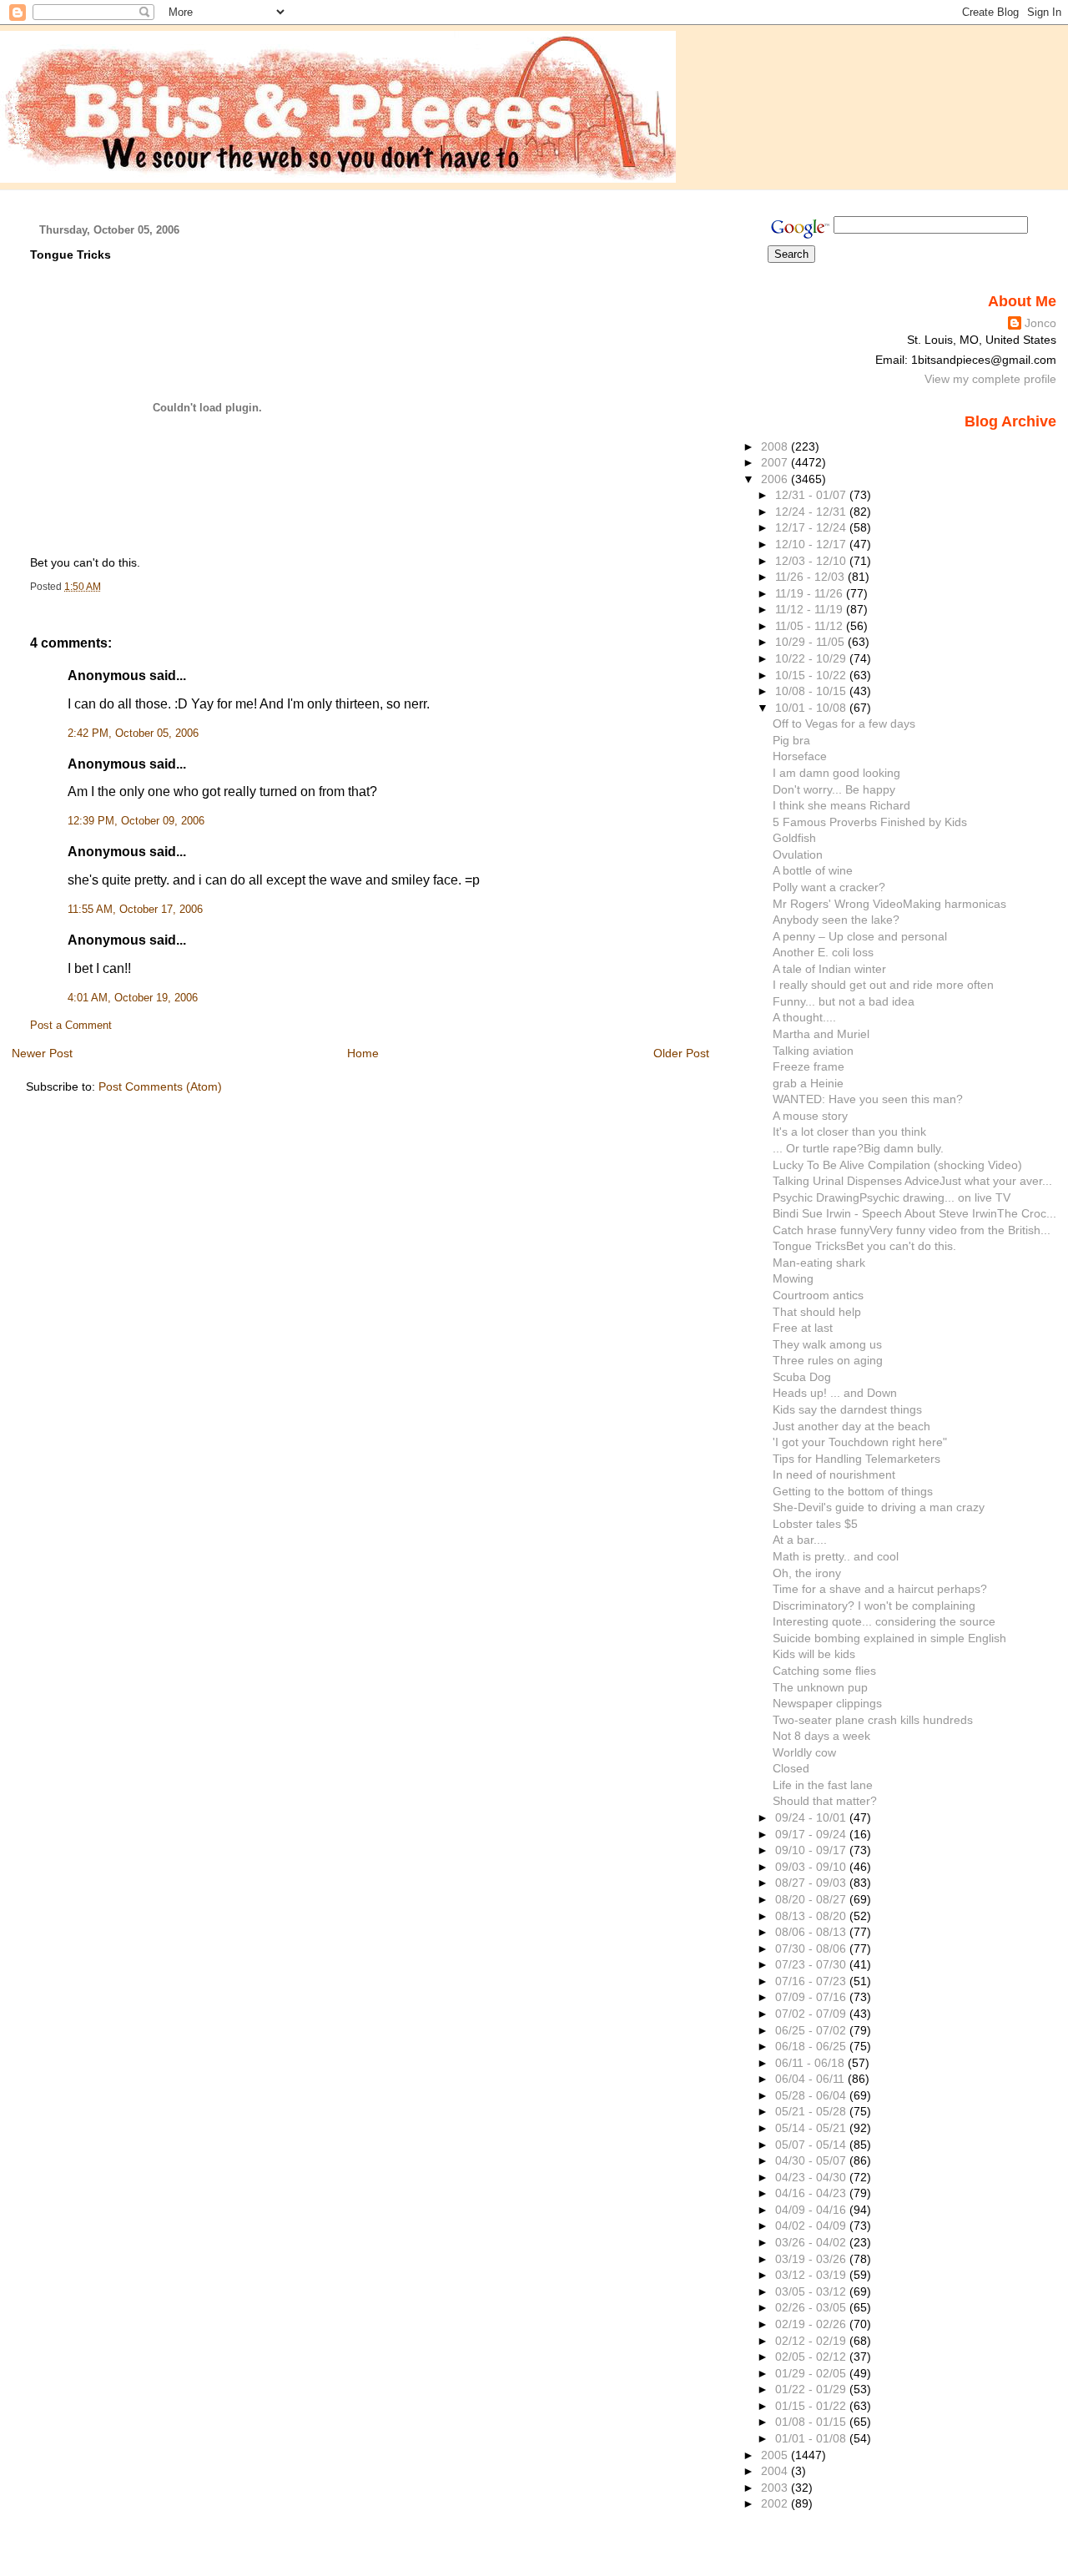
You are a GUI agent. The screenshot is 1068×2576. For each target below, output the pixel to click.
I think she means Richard (841, 805)
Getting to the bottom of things (853, 1491)
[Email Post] (105, 587)
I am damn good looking (836, 773)
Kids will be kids (814, 1654)
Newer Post (42, 1053)
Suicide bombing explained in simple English (889, 1638)
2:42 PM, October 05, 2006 (133, 733)
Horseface (800, 756)
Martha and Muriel (821, 1034)
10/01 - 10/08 (812, 708)
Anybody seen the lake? (836, 920)
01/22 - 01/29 (812, 2389)
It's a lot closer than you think (849, 1132)
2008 (776, 446)
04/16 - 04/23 (812, 2193)
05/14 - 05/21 (812, 2128)
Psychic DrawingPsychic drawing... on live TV (892, 1197)
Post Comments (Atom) (160, 1086)
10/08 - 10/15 (812, 691)
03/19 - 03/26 (812, 2259)
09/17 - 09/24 (812, 1834)
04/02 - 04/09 (812, 2226)
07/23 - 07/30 (812, 1964)
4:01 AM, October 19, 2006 (133, 998)
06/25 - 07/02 (812, 2030)
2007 (776, 462)
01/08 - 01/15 (812, 2422)
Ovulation (798, 854)
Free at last (803, 1328)
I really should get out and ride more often (883, 985)
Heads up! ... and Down (835, 1393)
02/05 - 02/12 (812, 2357)
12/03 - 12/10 (812, 561)
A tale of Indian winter (829, 969)
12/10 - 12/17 (812, 544)
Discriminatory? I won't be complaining (874, 1606)
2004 (776, 2471)
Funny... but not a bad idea (844, 1001)
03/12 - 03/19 (812, 2275)
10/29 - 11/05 (811, 642)
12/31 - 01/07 (812, 495)
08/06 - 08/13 (812, 1932)
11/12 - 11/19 (811, 609)
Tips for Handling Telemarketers (856, 1459)
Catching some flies (824, 1671)
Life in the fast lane (823, 1785)
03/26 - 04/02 (812, 2242)
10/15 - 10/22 (812, 675)
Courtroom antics (818, 1295)
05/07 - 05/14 (812, 2145)
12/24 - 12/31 (812, 512)
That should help (817, 1312)
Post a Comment (71, 1026)
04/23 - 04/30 (812, 2177)
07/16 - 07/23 (812, 1981)
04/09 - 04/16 (812, 2210)
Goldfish (794, 838)
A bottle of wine (813, 870)
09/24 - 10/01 (812, 1817)
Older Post (681, 1053)
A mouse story (810, 1116)
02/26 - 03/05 (812, 2307)
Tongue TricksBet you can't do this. (864, 1246)
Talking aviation (813, 1051)
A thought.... (804, 1017)
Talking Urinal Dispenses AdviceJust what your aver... (912, 1181)
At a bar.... (800, 1540)
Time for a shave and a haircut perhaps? (880, 1589)
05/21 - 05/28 (812, 2111)
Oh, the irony (807, 1573)
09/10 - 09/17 (812, 1850)
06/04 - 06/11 (811, 2079)
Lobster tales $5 (815, 1524)
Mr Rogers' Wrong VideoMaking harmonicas (889, 904)
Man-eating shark (819, 1263)
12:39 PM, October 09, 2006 (136, 821)
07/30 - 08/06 (812, 1948)
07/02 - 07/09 (812, 2014)
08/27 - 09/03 (812, 1883)
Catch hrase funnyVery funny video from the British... (912, 1230)
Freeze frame (809, 1066)
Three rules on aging (828, 1360)
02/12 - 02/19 (812, 2341)
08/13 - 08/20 (812, 1916)
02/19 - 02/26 (812, 2324)
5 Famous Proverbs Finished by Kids (870, 822)
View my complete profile (990, 379)
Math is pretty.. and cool (836, 1556)
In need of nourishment (834, 1475)
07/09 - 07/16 (812, 1997)
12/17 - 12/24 (812, 527)
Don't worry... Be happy (834, 789)
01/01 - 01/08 (812, 2438)
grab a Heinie (808, 1083)
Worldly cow (804, 1752)
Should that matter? (825, 1801)
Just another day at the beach (851, 1426)
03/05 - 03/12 (812, 2291)
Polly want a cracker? (829, 887)
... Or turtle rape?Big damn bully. (858, 1148)
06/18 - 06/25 (812, 2046)
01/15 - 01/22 (812, 2406)
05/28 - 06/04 (812, 2095)
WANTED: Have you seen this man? (868, 1099)
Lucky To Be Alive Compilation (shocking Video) (897, 1165)
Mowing (793, 1278)
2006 (776, 479)
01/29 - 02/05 (812, 2373)
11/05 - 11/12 (811, 626)
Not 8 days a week (821, 1736)
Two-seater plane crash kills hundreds (873, 1720)
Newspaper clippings (827, 1703)
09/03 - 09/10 (812, 1867)
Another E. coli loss (823, 952)
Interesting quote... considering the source (884, 1621)
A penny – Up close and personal (860, 936)
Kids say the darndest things (847, 1409)
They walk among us (827, 1344)
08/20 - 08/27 (812, 1899)
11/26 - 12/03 (811, 577)
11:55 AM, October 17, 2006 (135, 910)
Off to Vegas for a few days (844, 723)
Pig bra (791, 740)
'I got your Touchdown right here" (860, 1442)
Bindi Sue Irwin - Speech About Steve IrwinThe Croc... (914, 1213)
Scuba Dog (802, 1377)
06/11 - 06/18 (811, 2063)
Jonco (1040, 323)
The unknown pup (820, 1687)
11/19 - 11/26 (811, 593)
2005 (776, 2455)
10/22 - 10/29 (812, 658)
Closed (791, 1768)
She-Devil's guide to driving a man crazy (879, 1507)
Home (363, 1053)
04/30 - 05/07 (812, 2160)
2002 (776, 2503)
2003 (776, 2488)
